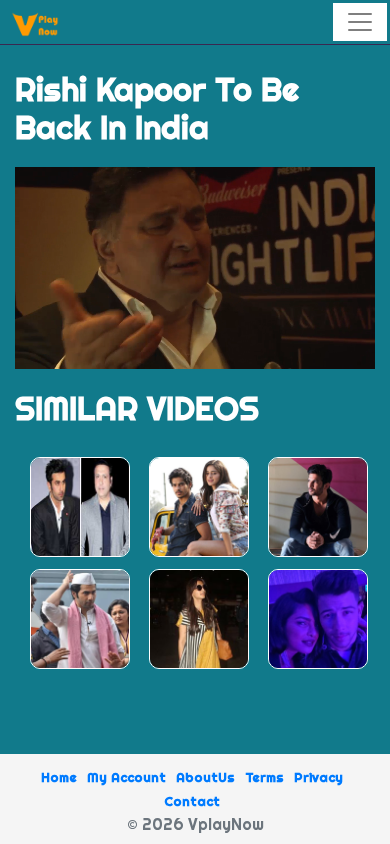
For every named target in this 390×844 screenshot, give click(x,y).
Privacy (318, 777)
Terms (264, 777)
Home (59, 777)
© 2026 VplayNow (195, 824)
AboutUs (205, 777)
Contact (192, 801)
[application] (195, 268)
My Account (126, 777)
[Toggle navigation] (360, 22)
